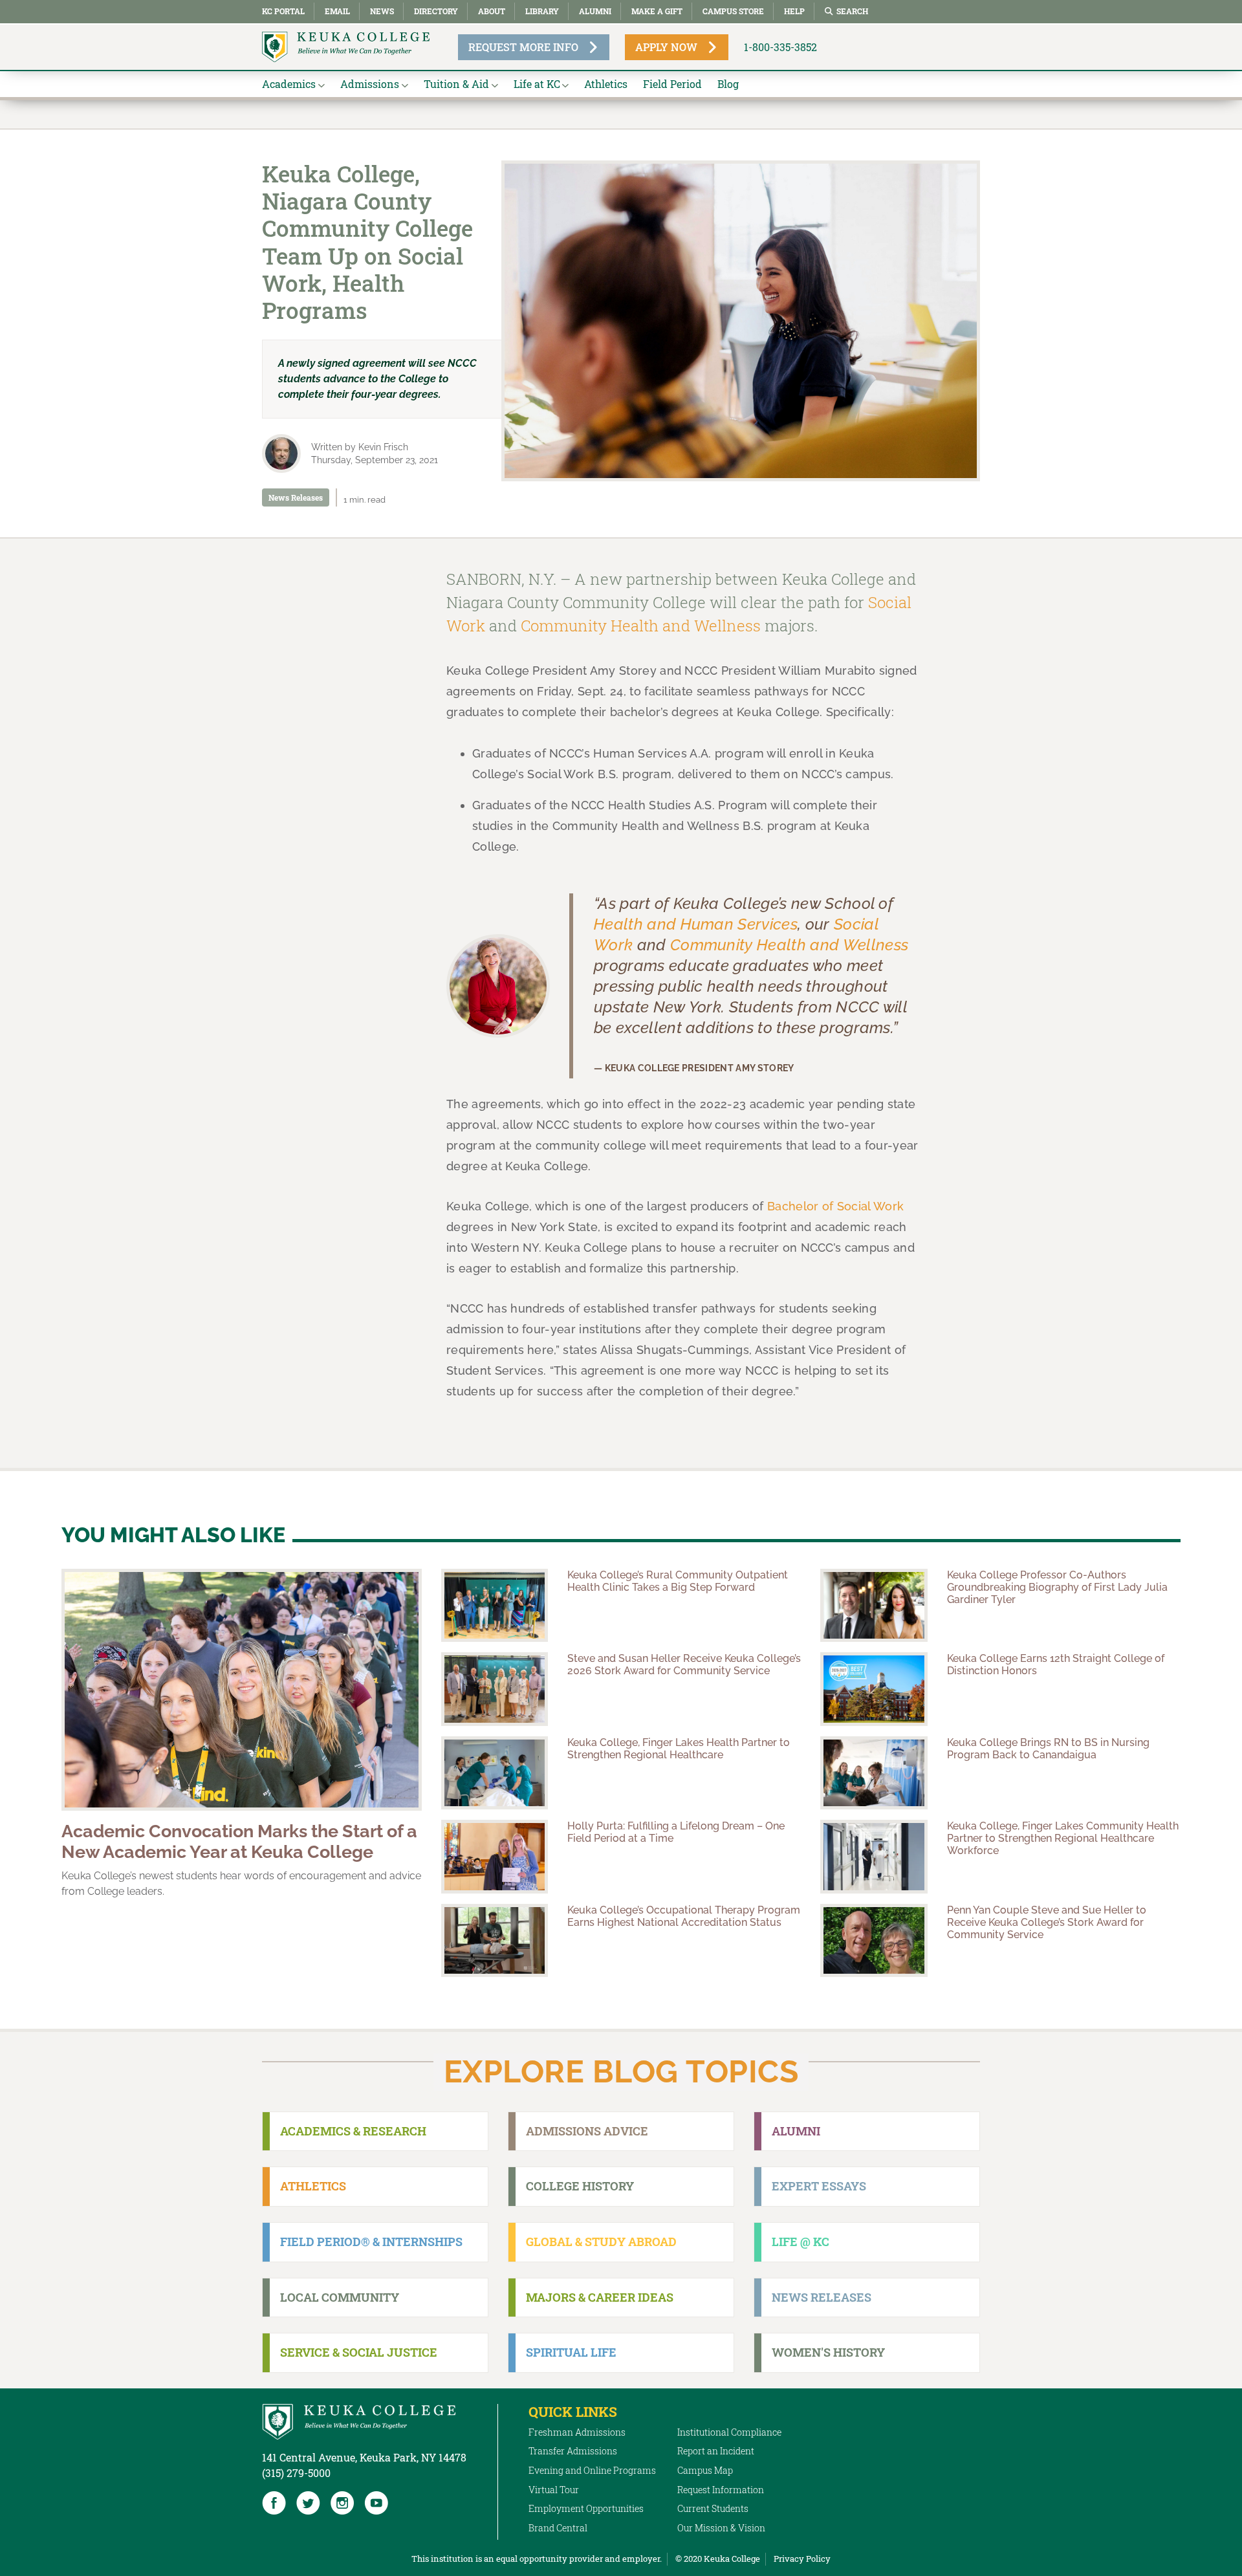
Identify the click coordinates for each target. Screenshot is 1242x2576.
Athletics (606, 84)
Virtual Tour (554, 2490)
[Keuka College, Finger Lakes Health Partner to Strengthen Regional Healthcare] (495, 1773)
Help (794, 11)
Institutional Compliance (729, 2432)
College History (580, 2186)
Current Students (713, 2508)
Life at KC (537, 84)
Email (337, 11)
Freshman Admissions (577, 2432)
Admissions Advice (587, 2131)
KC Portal (283, 11)
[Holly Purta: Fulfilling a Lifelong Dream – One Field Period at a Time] (495, 1857)
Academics (289, 84)
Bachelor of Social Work (835, 1206)
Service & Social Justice (359, 2352)
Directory (436, 11)
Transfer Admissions (573, 2451)
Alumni (595, 11)
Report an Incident (716, 2451)
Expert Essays (819, 2186)
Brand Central (558, 2528)
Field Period (672, 84)
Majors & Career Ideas (600, 2297)
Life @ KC (801, 2242)
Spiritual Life (571, 2352)
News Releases (296, 497)
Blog (728, 84)
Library (542, 11)
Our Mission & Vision (721, 2528)
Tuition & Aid (456, 84)
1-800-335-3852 (780, 47)
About (492, 11)
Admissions (370, 84)
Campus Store (733, 11)
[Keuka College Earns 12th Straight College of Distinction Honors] (874, 1689)
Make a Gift (657, 11)
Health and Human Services (696, 924)
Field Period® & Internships (371, 2242)
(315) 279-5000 (296, 2473)
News (382, 11)
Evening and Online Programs (592, 2470)
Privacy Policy (802, 2559)
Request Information (721, 2490)
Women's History (828, 2352)
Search (852, 11)
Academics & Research (353, 2131)
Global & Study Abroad (601, 2242)
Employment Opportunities (586, 2508)
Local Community (340, 2297)
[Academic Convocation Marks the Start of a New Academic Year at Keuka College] (242, 1690)
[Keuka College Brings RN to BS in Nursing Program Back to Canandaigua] (874, 1773)
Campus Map (705, 2470)
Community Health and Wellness (641, 626)
